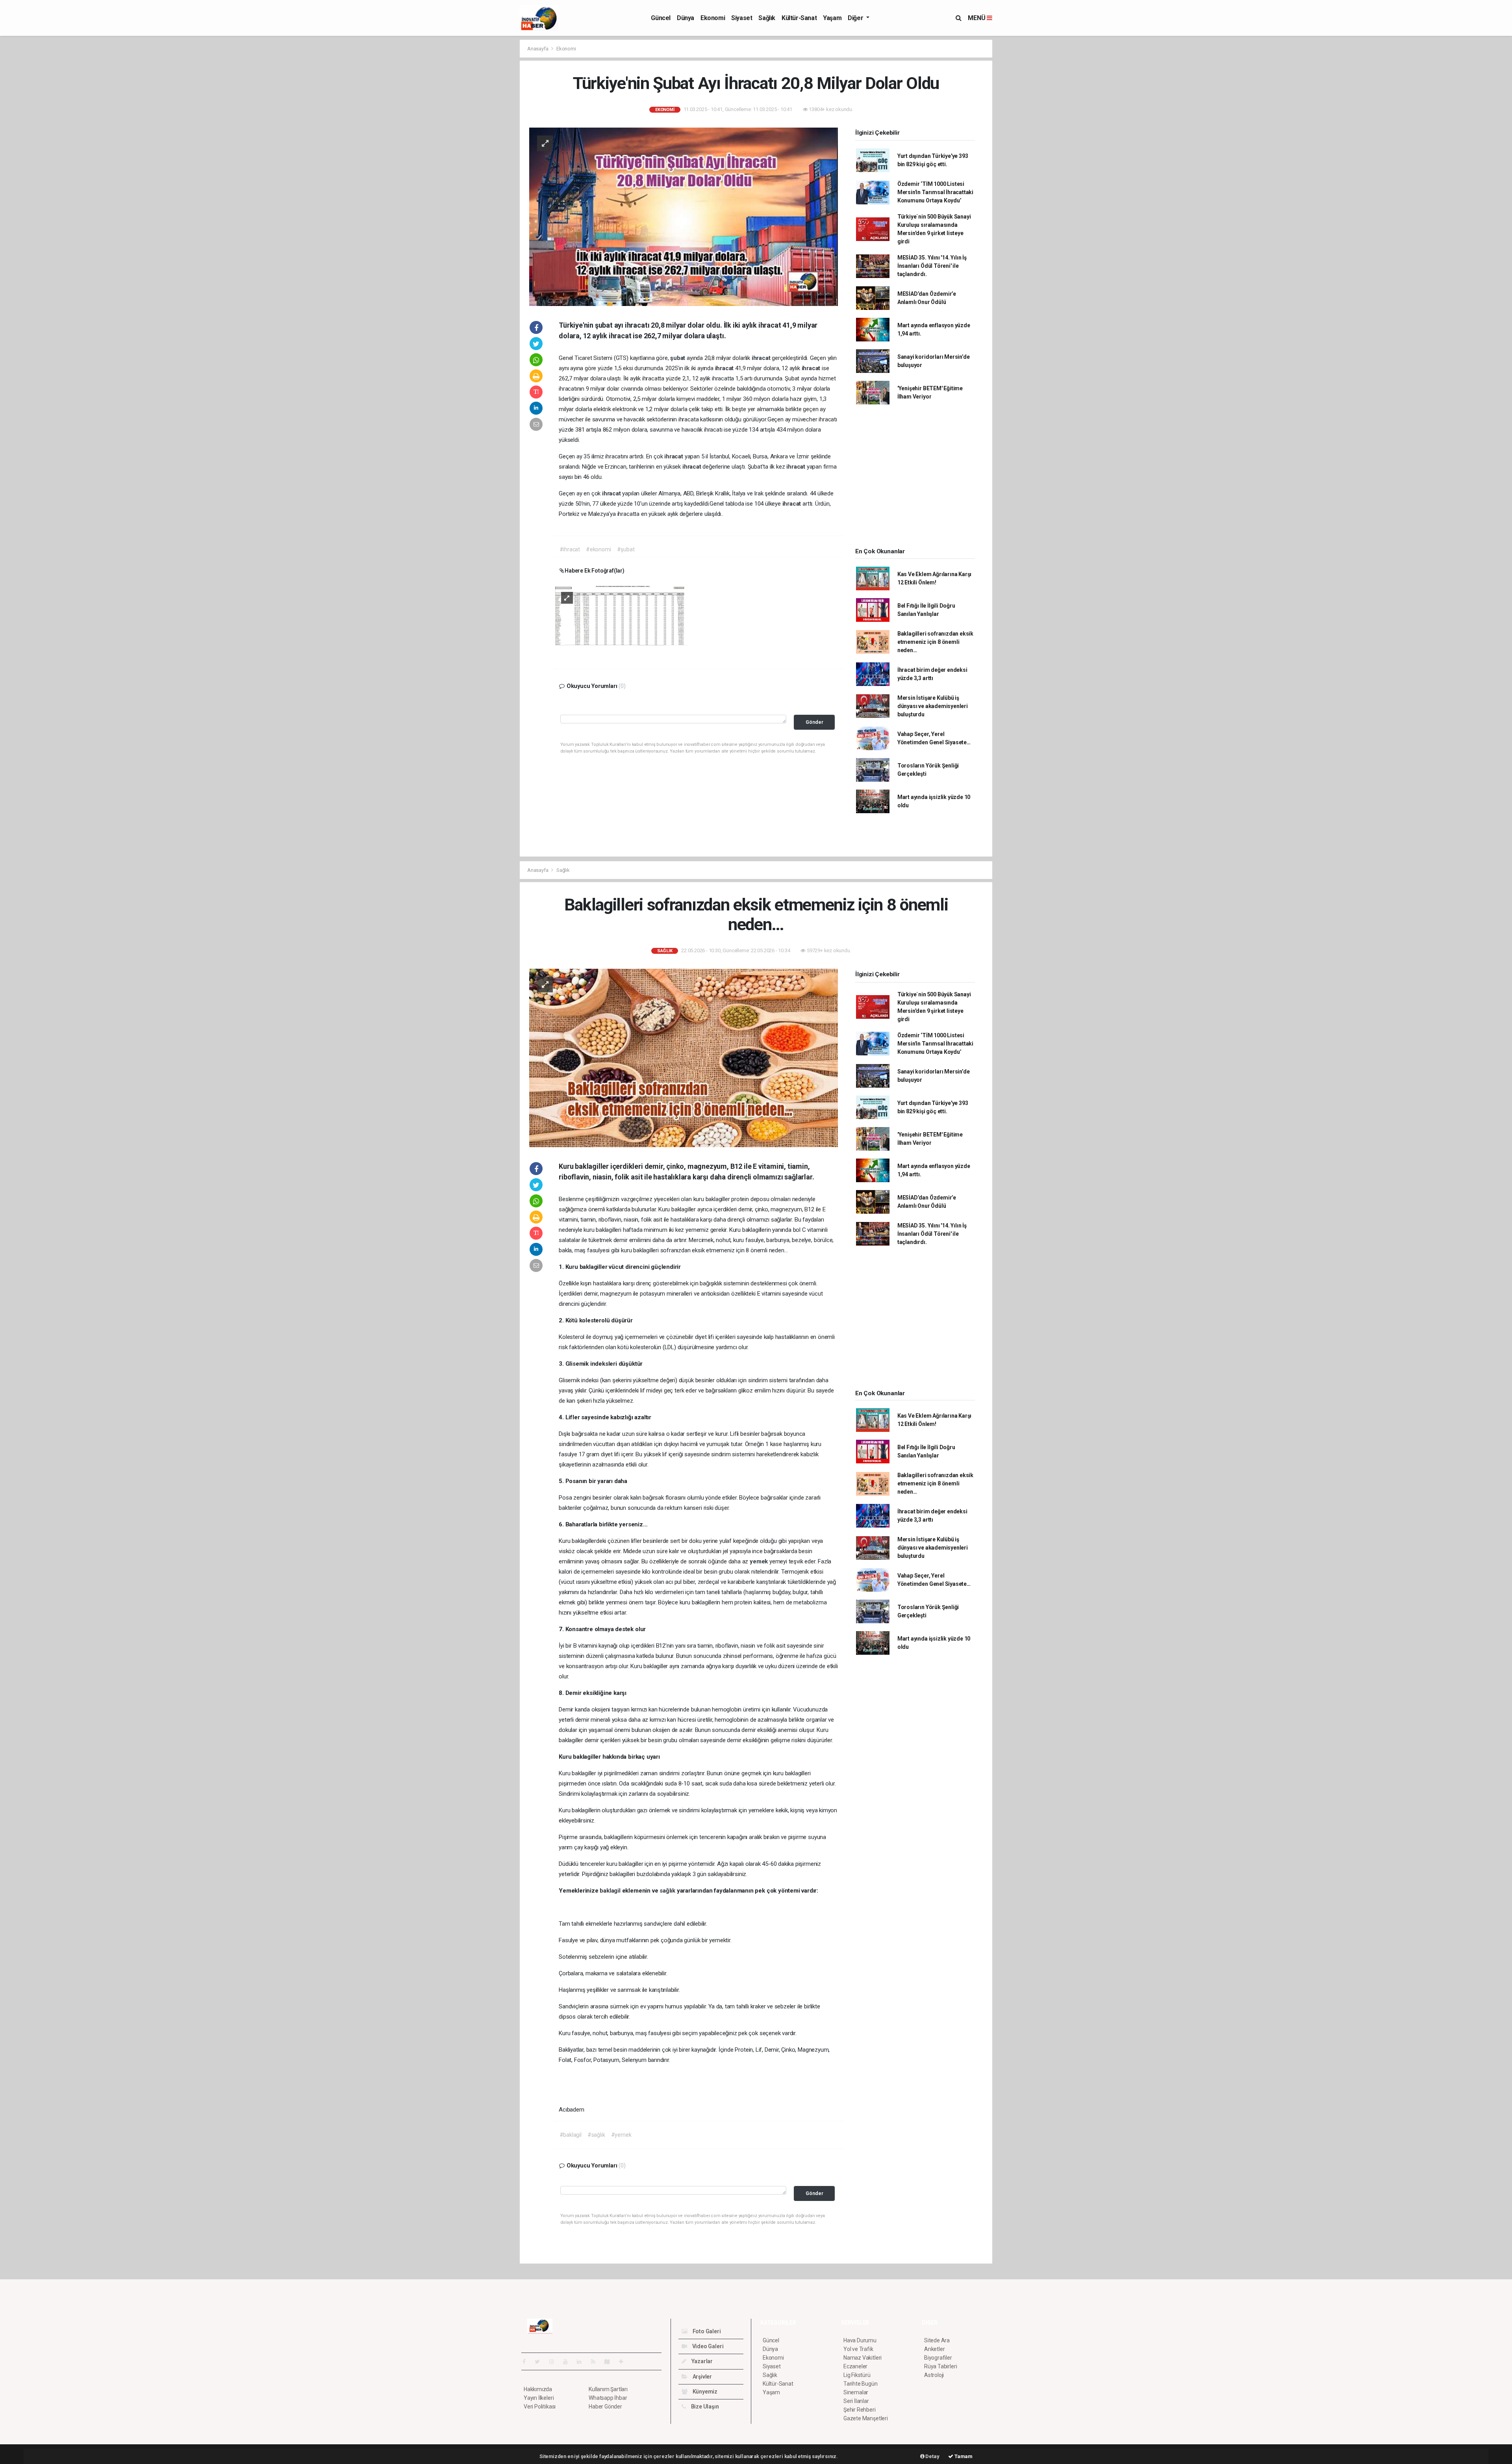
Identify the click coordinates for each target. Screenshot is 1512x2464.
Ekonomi (713, 18)
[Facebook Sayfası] (527, 2362)
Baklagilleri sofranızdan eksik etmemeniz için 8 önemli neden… (935, 642)
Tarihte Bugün (861, 2384)
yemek (760, 1561)
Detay (932, 2456)
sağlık (668, 1891)
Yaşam (832, 18)
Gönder (814, 722)
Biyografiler (938, 2358)
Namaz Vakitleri (863, 2358)
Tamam (963, 2456)
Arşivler (702, 2377)
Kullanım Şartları (608, 2389)
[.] (622, 615)
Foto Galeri (706, 2331)
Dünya (686, 18)
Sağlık (767, 18)
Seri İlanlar (856, 2401)
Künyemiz (704, 2392)
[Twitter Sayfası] (540, 2362)
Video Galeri (707, 2346)
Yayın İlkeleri (539, 2398)
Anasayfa (538, 49)
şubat (678, 358)
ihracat (762, 358)
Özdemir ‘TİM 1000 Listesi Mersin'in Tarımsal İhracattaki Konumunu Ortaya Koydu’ (935, 192)
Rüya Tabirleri (940, 2366)
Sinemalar (856, 2392)
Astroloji (934, 2375)
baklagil (611, 1891)
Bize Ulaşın (704, 2407)
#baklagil (571, 2135)
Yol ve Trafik (858, 2349)
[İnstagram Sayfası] (555, 2362)
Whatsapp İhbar (608, 2398)
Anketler (934, 2349)
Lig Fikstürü (857, 2375)
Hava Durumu (860, 2340)
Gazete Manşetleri (866, 2418)
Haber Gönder (605, 2407)
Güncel (661, 18)
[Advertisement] (484, 158)
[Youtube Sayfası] (569, 2362)
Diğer (856, 18)
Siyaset (742, 18)
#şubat (626, 549)
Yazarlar (701, 2361)
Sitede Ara (937, 2340)
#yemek (621, 2135)
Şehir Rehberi (860, 2410)
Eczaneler (855, 2366)
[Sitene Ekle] (624, 2362)
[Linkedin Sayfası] (582, 2362)
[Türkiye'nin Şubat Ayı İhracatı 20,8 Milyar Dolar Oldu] (684, 216)
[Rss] (596, 2362)
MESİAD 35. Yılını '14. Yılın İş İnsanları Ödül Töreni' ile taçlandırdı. (932, 266)
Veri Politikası (540, 2407)
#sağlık (596, 2135)
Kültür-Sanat (799, 18)
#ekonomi (598, 549)
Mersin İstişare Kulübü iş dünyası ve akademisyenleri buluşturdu (933, 706)
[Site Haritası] (610, 2362)
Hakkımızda (538, 2389)
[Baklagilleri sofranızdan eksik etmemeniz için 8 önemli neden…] (684, 1057)
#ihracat (570, 549)
